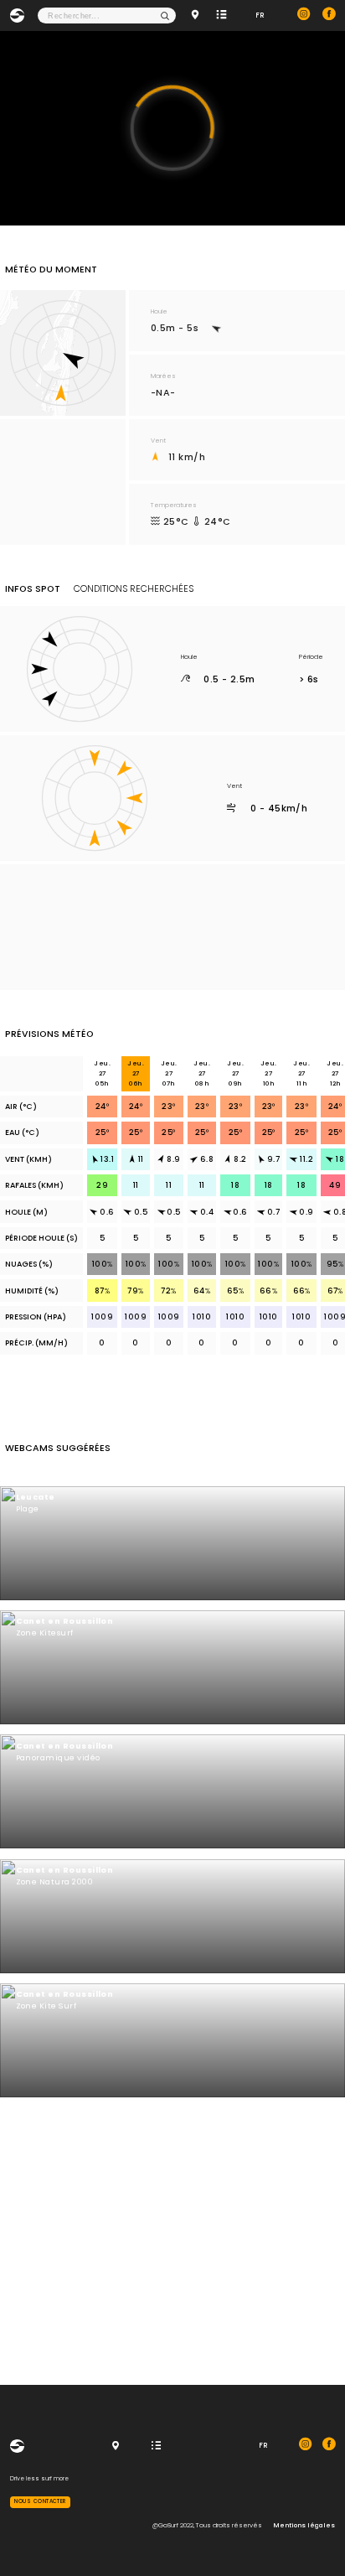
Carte (197, 16)
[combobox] (107, 16)
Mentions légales (304, 2525)
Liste (223, 16)
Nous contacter (40, 2501)
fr (260, 15)
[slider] (162, 197)
